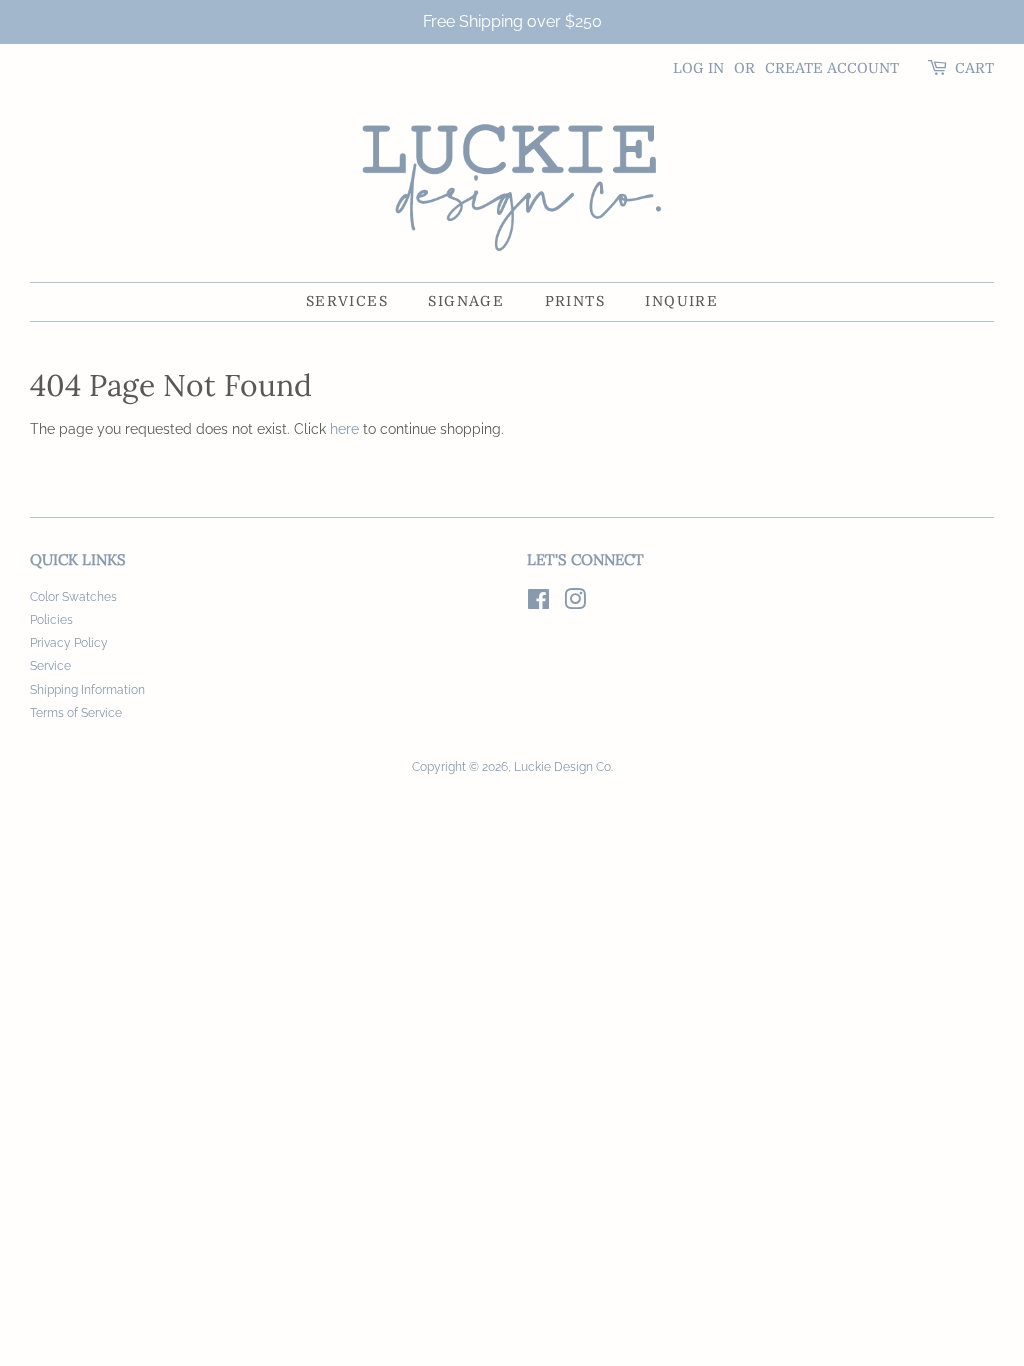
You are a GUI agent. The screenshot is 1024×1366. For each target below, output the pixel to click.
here (344, 429)
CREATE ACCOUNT (832, 68)
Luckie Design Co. (563, 767)
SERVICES (347, 301)
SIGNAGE (466, 301)
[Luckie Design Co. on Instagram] (575, 604)
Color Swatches (73, 597)
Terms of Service (76, 713)
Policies (51, 620)
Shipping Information (87, 690)
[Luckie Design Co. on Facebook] (538, 604)
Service (50, 666)
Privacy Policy (69, 643)
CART (974, 68)
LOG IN (698, 68)
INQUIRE (681, 301)
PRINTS (575, 301)
